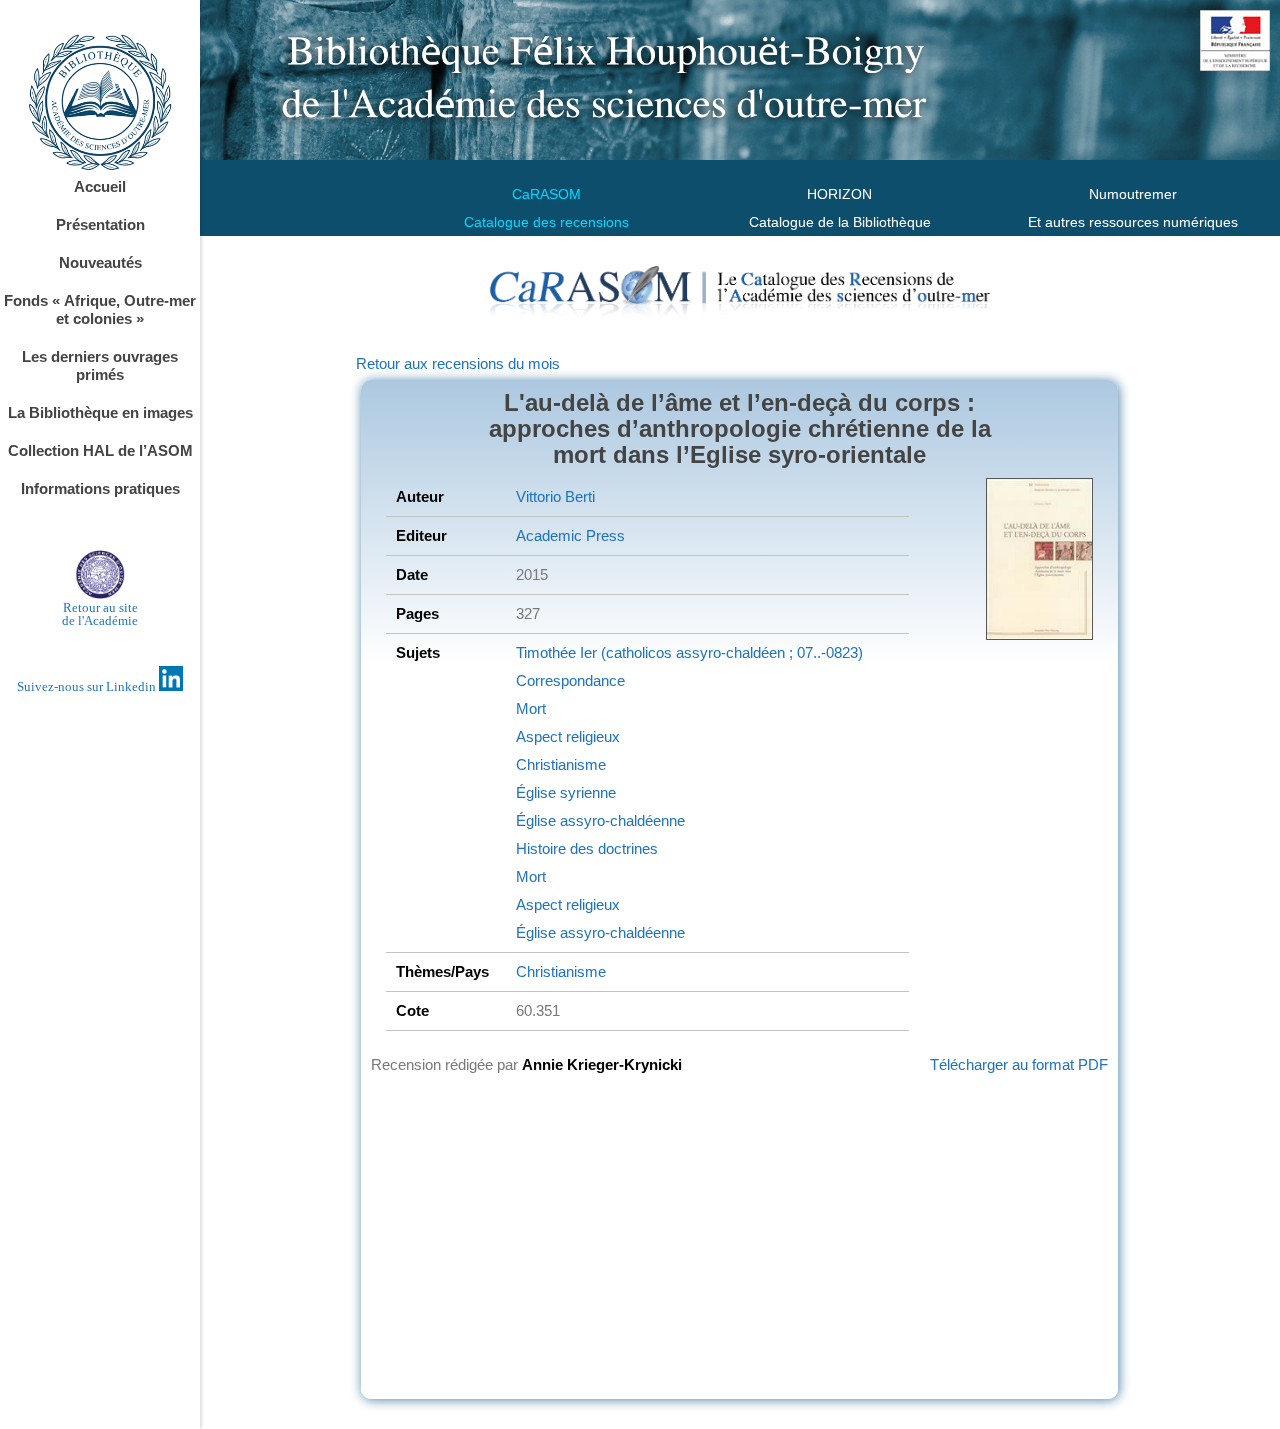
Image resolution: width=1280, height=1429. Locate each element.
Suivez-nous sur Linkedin (88, 686)
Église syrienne (566, 792)
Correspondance (570, 680)
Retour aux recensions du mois (458, 363)
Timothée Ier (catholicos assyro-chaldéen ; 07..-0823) (689, 652)
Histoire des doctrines (587, 848)
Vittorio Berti (555, 496)
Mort (531, 708)
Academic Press (570, 535)
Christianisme (561, 764)
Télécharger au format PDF (1019, 1064)
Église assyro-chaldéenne (600, 820)
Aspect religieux (568, 736)
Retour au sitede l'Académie (100, 614)
